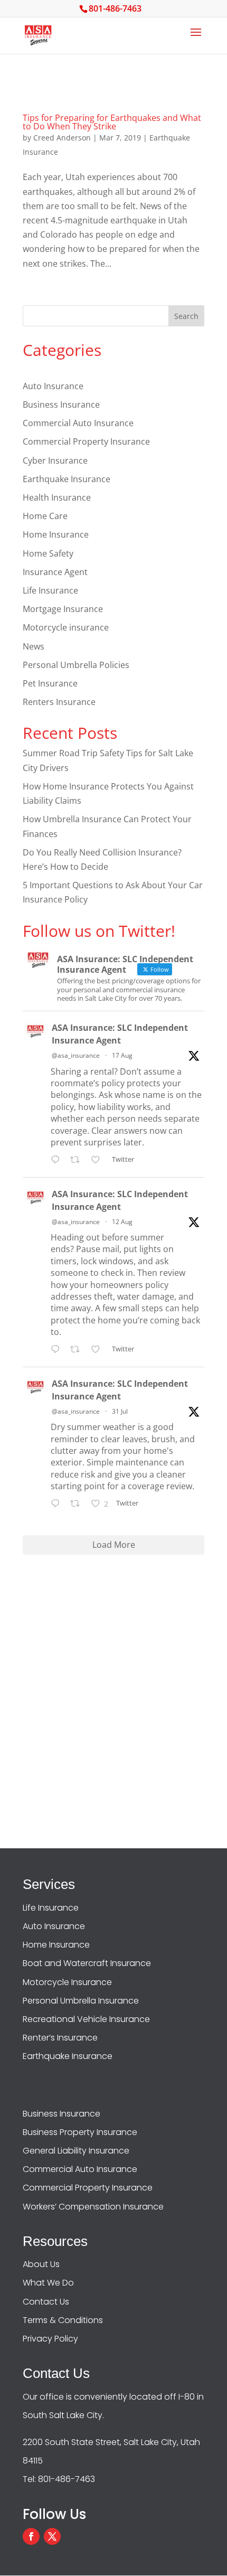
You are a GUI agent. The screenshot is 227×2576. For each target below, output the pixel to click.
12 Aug (122, 1222)
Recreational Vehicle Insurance (86, 2019)
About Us (41, 2264)
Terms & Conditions (63, 2320)
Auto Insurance (53, 386)
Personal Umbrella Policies (76, 665)
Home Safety (48, 553)
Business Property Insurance (80, 2132)
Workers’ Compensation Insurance (93, 2207)
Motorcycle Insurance (67, 1982)
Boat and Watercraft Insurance (87, 1963)
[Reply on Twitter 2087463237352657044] (58, 1351)
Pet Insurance (50, 683)
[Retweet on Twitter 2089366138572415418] (78, 1160)
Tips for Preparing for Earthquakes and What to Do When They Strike (112, 122)
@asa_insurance (76, 1055)
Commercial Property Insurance (86, 441)
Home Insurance (56, 534)
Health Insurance (57, 497)
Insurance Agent (55, 572)
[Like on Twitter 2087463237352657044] (99, 1351)
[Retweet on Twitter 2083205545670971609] (78, 1505)
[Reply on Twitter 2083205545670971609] (58, 1505)
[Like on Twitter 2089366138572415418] (99, 1160)
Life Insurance (50, 590)
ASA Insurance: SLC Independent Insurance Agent (120, 1034)
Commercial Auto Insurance (78, 423)
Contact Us (46, 2302)
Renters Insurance (59, 702)
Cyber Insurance (55, 460)
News (34, 646)
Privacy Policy (50, 2339)
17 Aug (122, 1055)
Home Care (45, 516)
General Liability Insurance (76, 2151)
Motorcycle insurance (66, 627)
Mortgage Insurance (63, 609)
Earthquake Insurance (67, 479)
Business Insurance (61, 405)
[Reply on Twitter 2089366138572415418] (58, 1160)
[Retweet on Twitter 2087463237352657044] (78, 1351)
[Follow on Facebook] (31, 2536)
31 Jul (120, 1411)
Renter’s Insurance (60, 2038)
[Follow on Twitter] (52, 2536)
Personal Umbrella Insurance (81, 2001)
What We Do (48, 2283)
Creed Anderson (62, 138)
